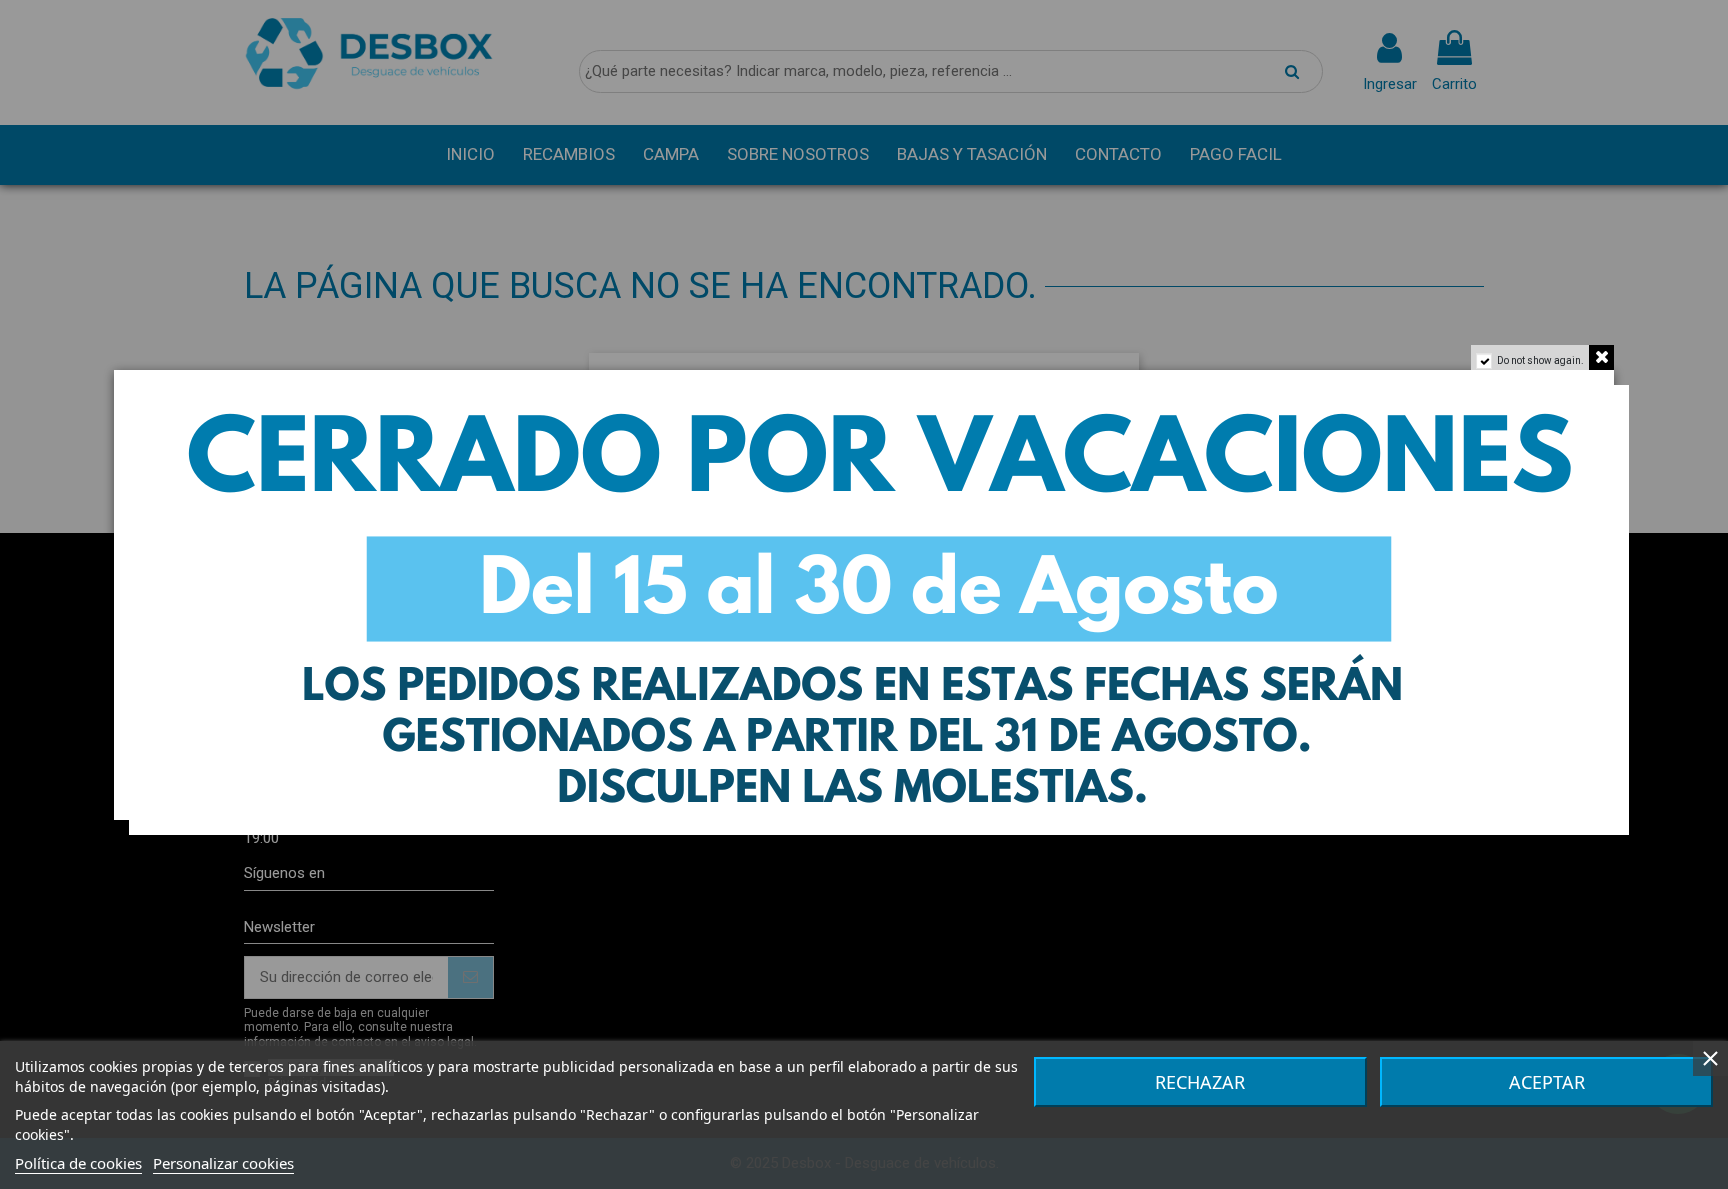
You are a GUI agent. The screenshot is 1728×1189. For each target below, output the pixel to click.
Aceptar (1547, 1082)
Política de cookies (78, 1163)
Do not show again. (1540, 360)
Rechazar (1200, 1082)
